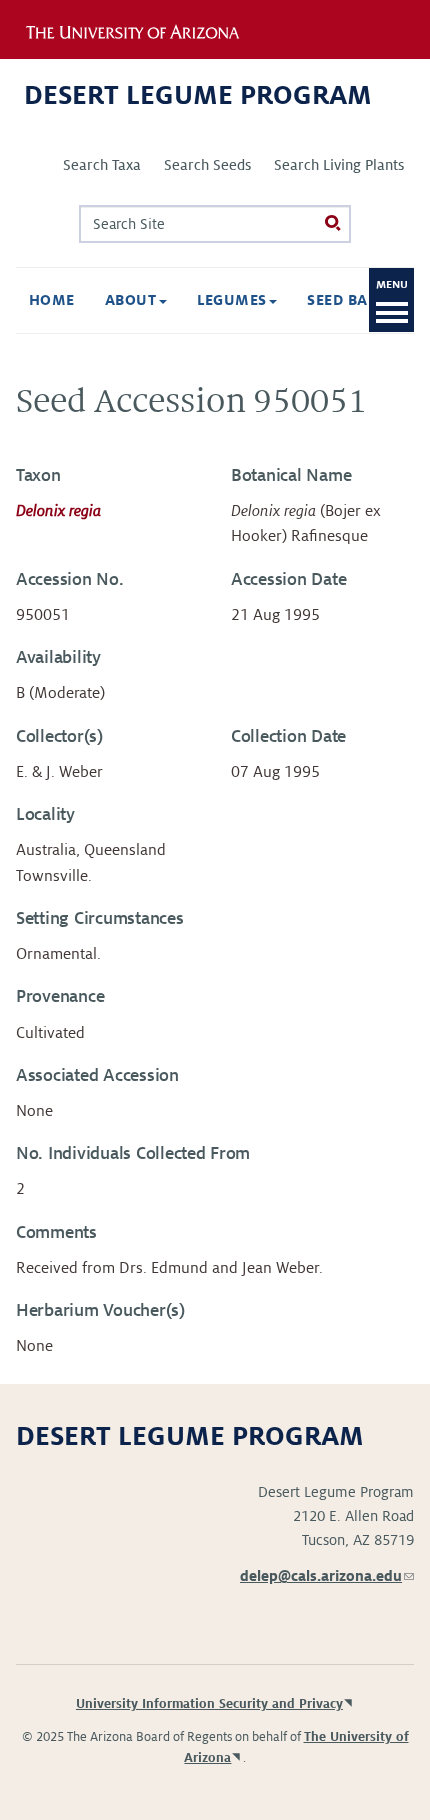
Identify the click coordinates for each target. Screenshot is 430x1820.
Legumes (234, 300)
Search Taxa (102, 165)
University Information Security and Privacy (209, 1704)
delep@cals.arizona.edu (327, 1576)
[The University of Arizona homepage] (146, 29)
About (133, 300)
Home (52, 300)
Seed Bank (350, 300)
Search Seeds (207, 165)
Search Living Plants (339, 165)
